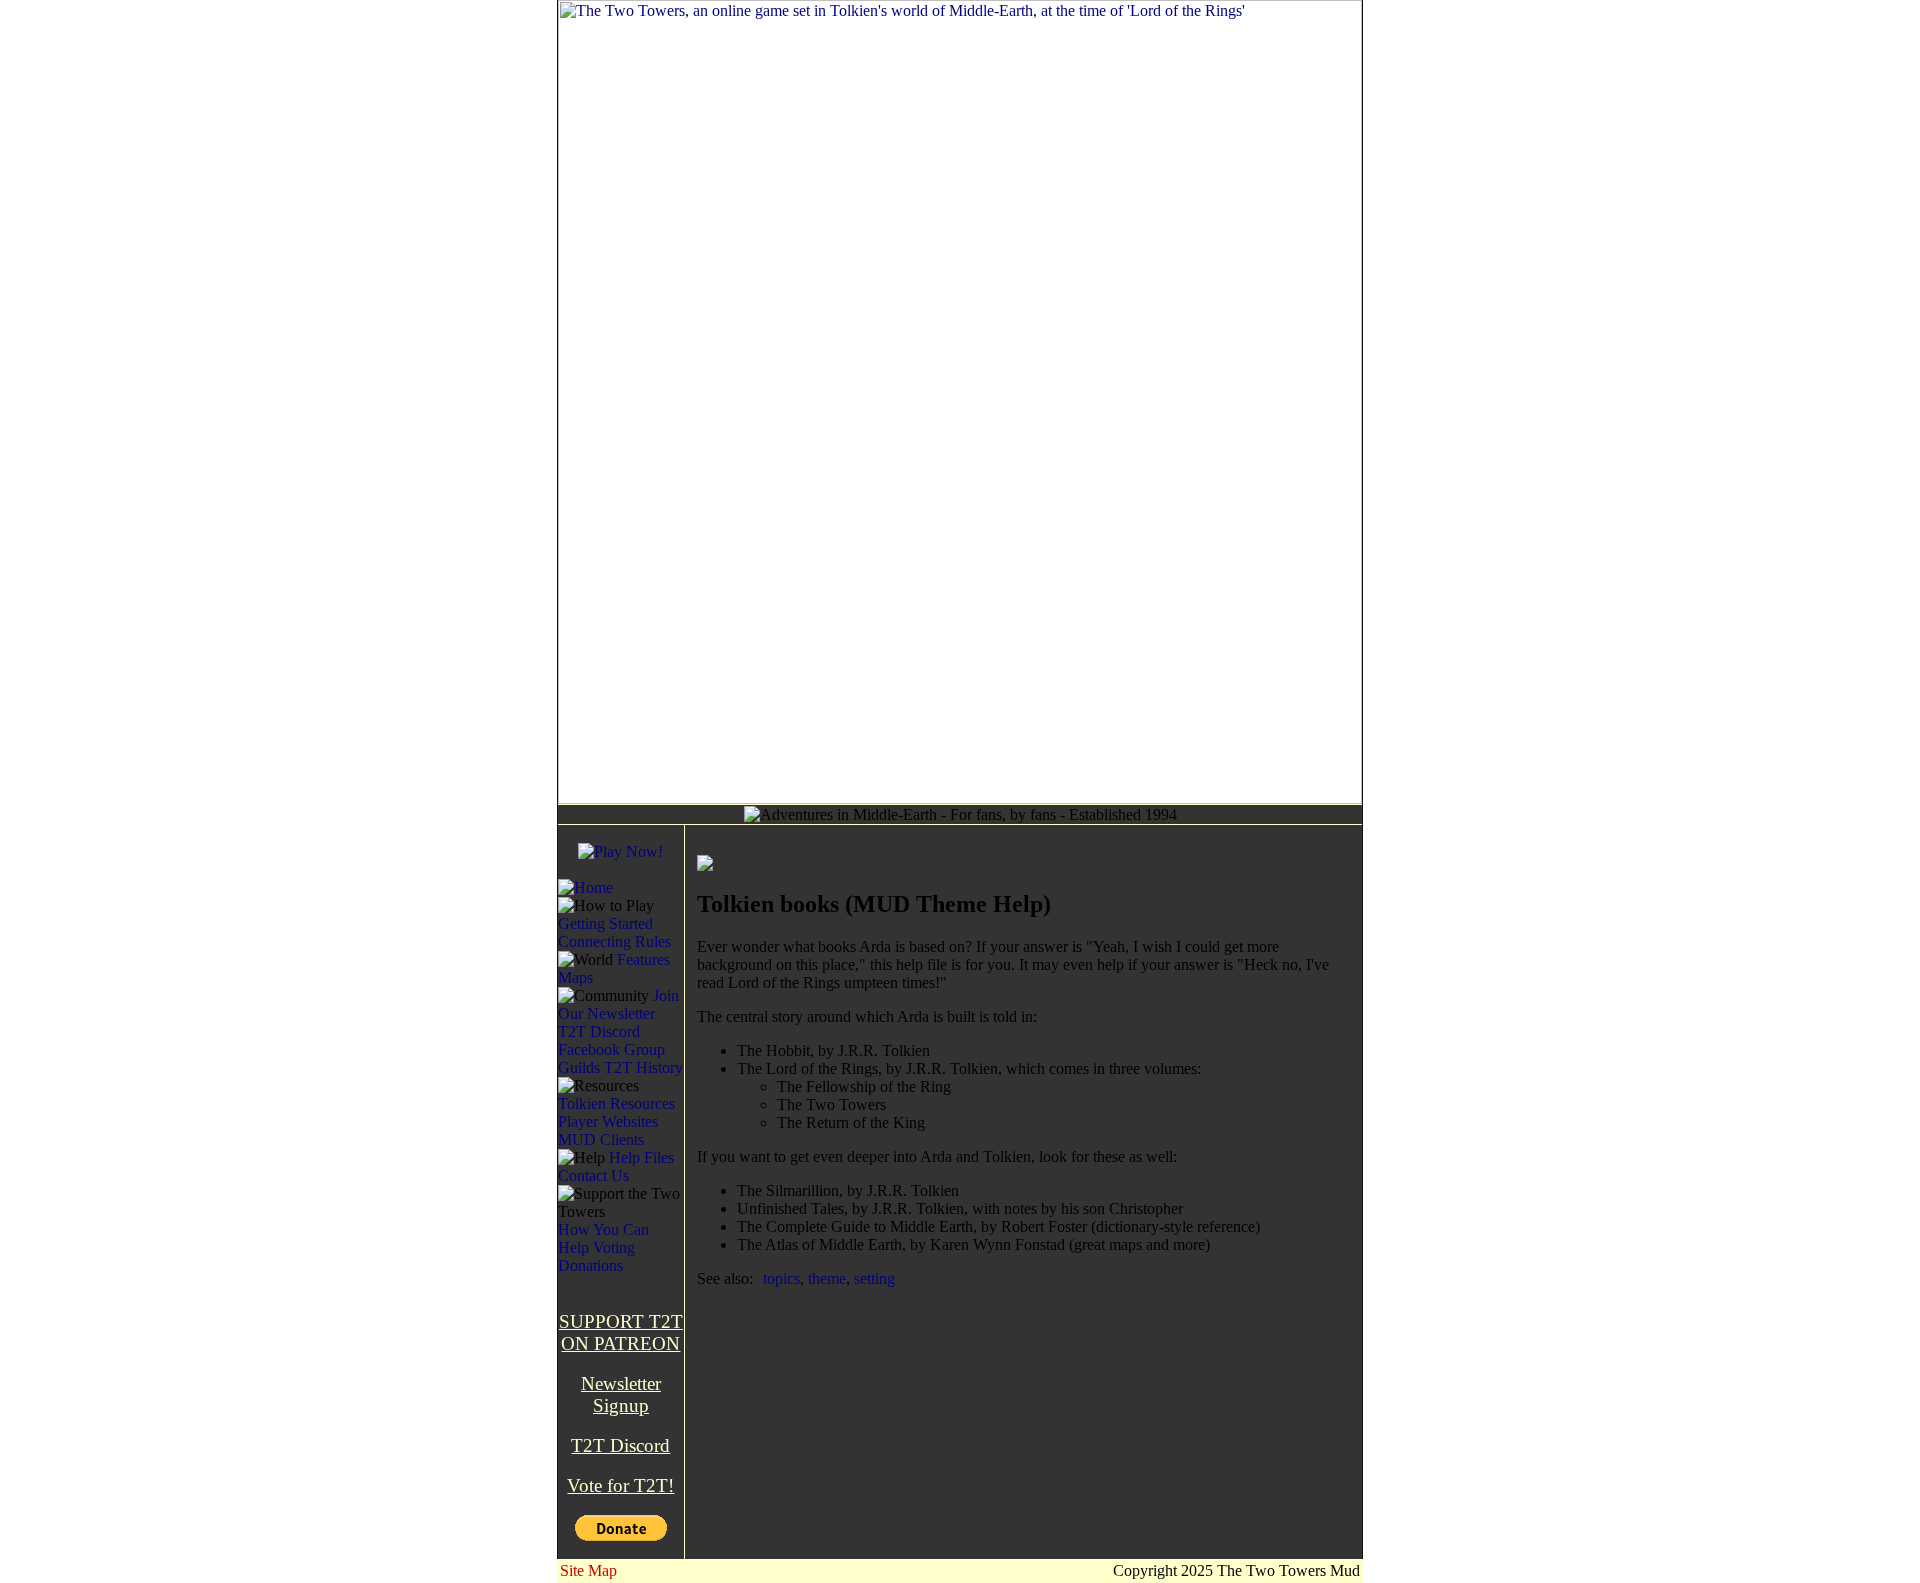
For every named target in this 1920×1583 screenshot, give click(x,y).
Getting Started (605, 923)
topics (781, 1278)
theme (827, 1278)
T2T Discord (599, 1031)
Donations (590, 1265)
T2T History (643, 1067)
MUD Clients (601, 1139)
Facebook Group (611, 1049)
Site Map (588, 1570)
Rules (653, 941)
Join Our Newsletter (618, 1004)
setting (874, 1278)
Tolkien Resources (616, 1103)
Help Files (641, 1157)
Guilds (579, 1067)
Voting (614, 1247)
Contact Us (593, 1175)
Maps (575, 977)
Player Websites (608, 1121)
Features (643, 959)
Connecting (594, 941)
